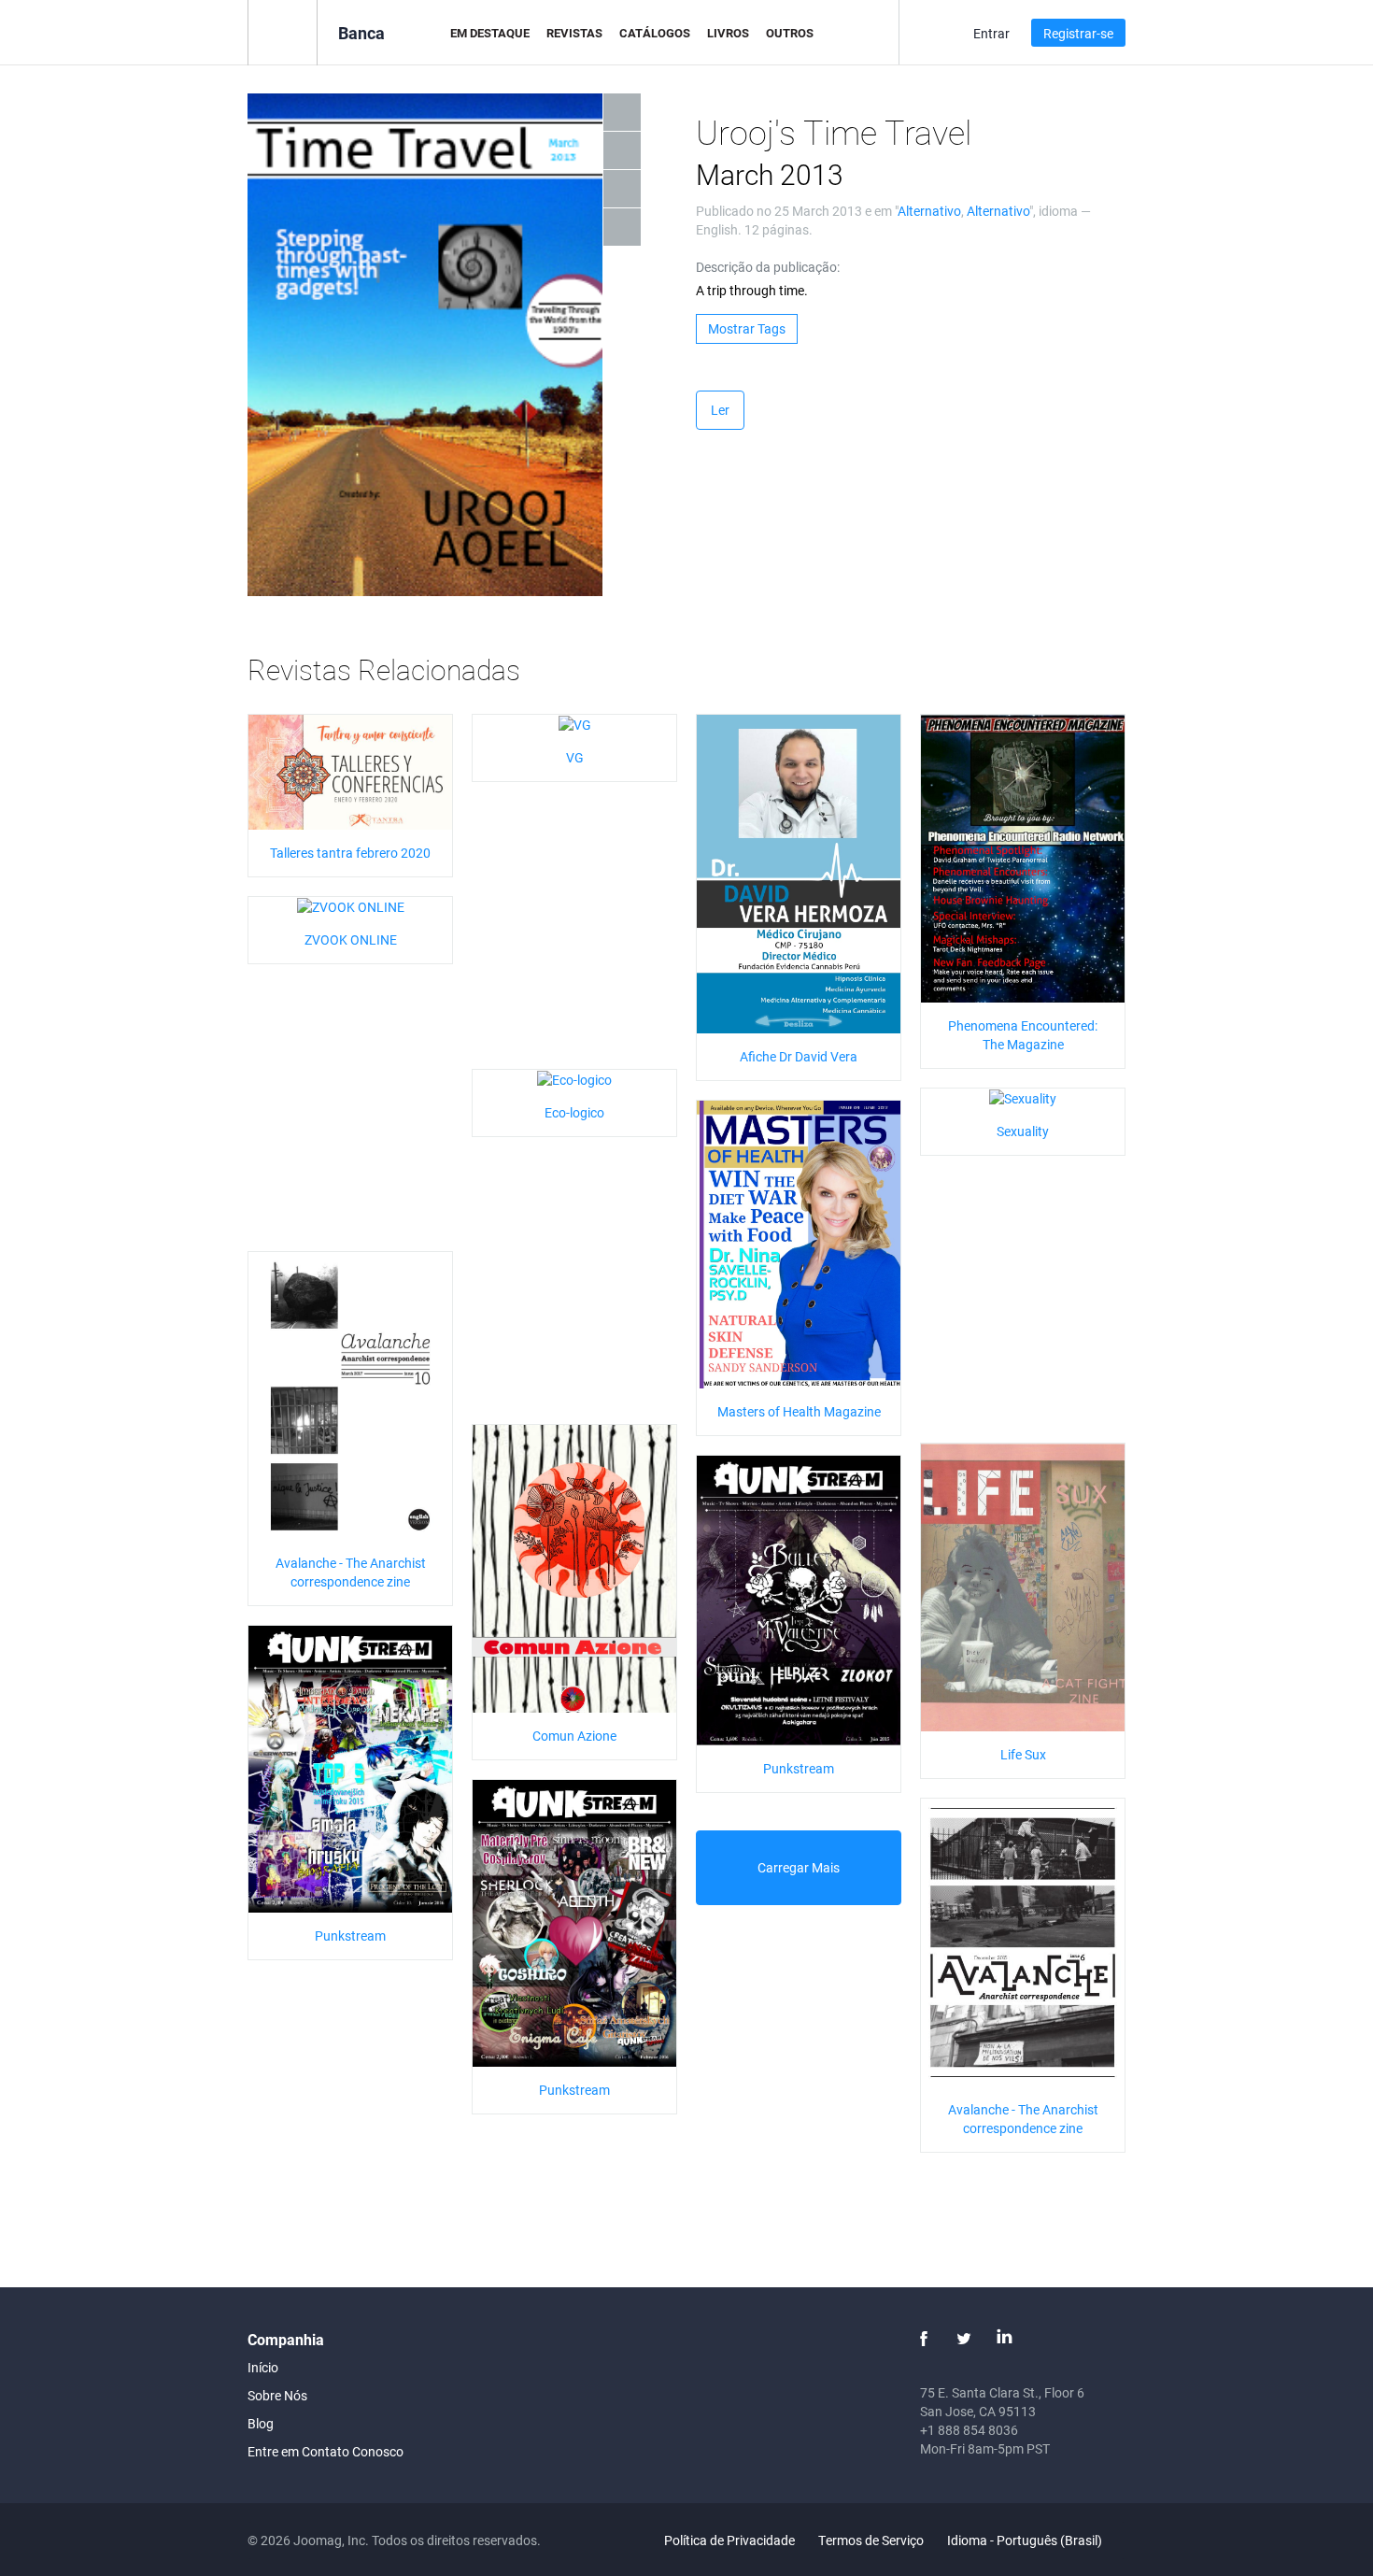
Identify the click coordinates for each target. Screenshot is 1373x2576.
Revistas (574, 33)
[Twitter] (964, 2339)
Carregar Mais (799, 1867)
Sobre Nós (277, 2395)
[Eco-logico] (574, 1079)
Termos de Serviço (871, 2540)
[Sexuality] (1023, 1097)
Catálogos (655, 33)
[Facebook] (924, 2339)
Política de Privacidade (729, 2540)
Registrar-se (1078, 33)
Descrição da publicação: (768, 267)
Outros (790, 33)
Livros (728, 33)
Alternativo (929, 211)
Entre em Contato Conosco (326, 2451)
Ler (720, 410)
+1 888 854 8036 (969, 2430)
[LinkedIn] (1004, 2339)
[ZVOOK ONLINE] (351, 906)
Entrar (991, 33)
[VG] (575, 724)
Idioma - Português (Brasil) (1026, 2540)
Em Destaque (490, 33)
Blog (261, 2423)
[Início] (283, 31)
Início (263, 2367)
